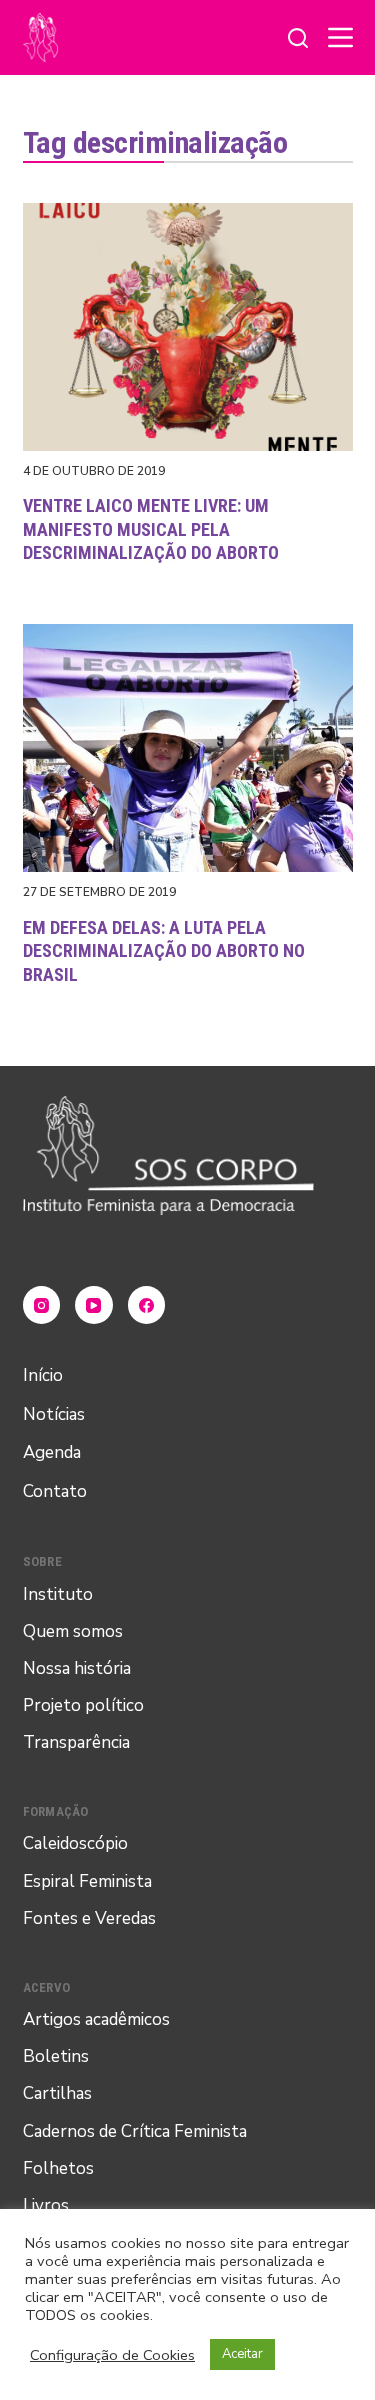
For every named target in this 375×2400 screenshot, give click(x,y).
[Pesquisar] (298, 38)
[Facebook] (147, 1305)
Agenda (52, 1452)
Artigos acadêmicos (96, 2019)
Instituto (58, 1594)
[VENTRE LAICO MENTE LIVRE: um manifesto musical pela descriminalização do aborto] (188, 327)
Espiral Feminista (87, 1881)
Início (43, 1375)
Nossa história (77, 1668)
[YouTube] (94, 1305)
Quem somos (73, 1631)
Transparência (76, 1742)
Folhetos (58, 2168)
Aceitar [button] (242, 2354)
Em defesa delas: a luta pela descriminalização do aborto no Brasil (164, 951)
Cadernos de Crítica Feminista (135, 2131)
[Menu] (340, 37)
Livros (46, 2205)
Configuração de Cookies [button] (112, 2355)
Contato (55, 1491)
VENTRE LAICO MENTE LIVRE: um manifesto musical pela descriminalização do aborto (151, 529)
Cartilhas (57, 2093)
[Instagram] (42, 1305)
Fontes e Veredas (89, 1918)
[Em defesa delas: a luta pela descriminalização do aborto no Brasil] (188, 748)
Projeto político (83, 1705)
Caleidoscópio (75, 1843)
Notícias (54, 1414)
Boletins (56, 2056)
